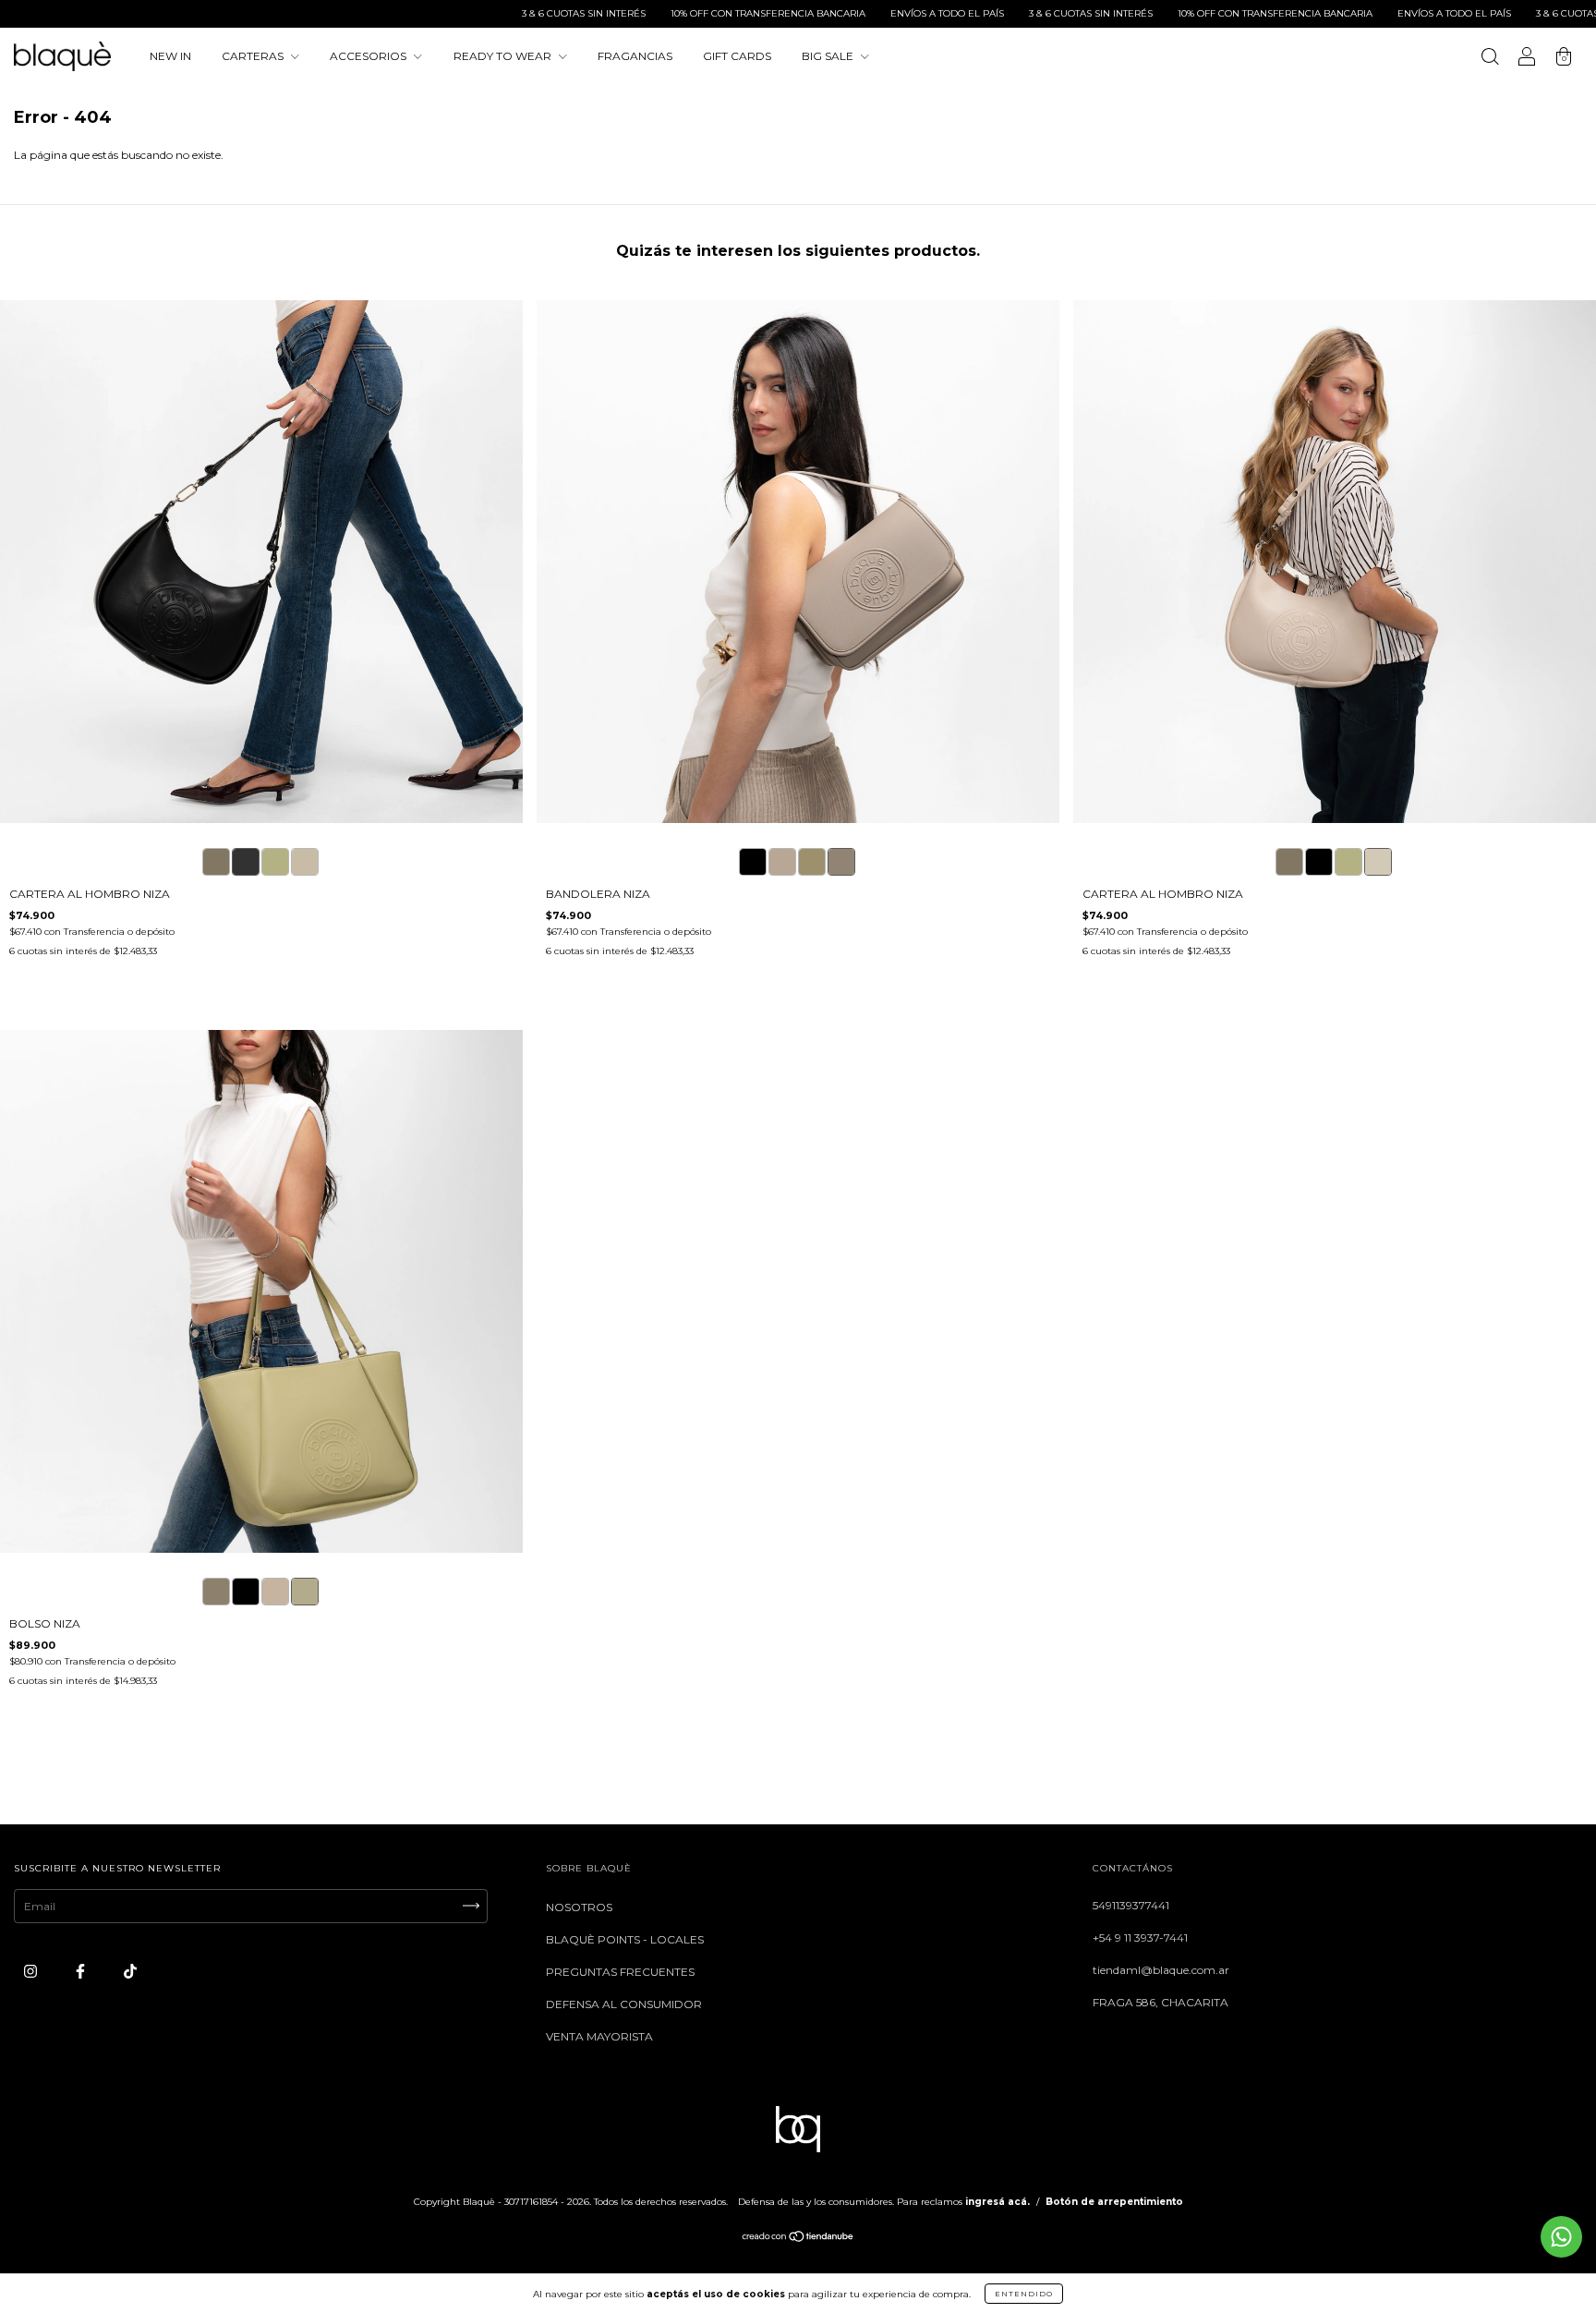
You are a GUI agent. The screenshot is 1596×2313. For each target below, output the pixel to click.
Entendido (1024, 2294)
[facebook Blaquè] (82, 1971)
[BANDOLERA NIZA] (753, 862)
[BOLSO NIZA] (216, 1592)
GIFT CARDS (737, 56)
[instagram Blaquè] (32, 1971)
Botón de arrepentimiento (1114, 2202)
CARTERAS (254, 56)
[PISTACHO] (275, 862)
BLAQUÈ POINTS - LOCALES (625, 1939)
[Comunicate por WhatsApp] (1561, 2237)
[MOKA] (216, 862)
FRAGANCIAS (635, 56)
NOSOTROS (579, 1907)
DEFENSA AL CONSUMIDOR (624, 2004)
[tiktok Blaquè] (130, 1971)
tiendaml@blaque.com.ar (1161, 1970)
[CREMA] (305, 862)
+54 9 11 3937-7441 (1140, 1938)
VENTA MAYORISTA (599, 2036)
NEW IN (170, 56)
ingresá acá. (997, 2202)
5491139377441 (1131, 1905)
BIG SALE (829, 56)
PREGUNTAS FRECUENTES (620, 1972)
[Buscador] (1490, 59)
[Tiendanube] (798, 2239)
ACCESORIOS (369, 56)
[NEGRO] (246, 862)
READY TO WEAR (504, 56)
